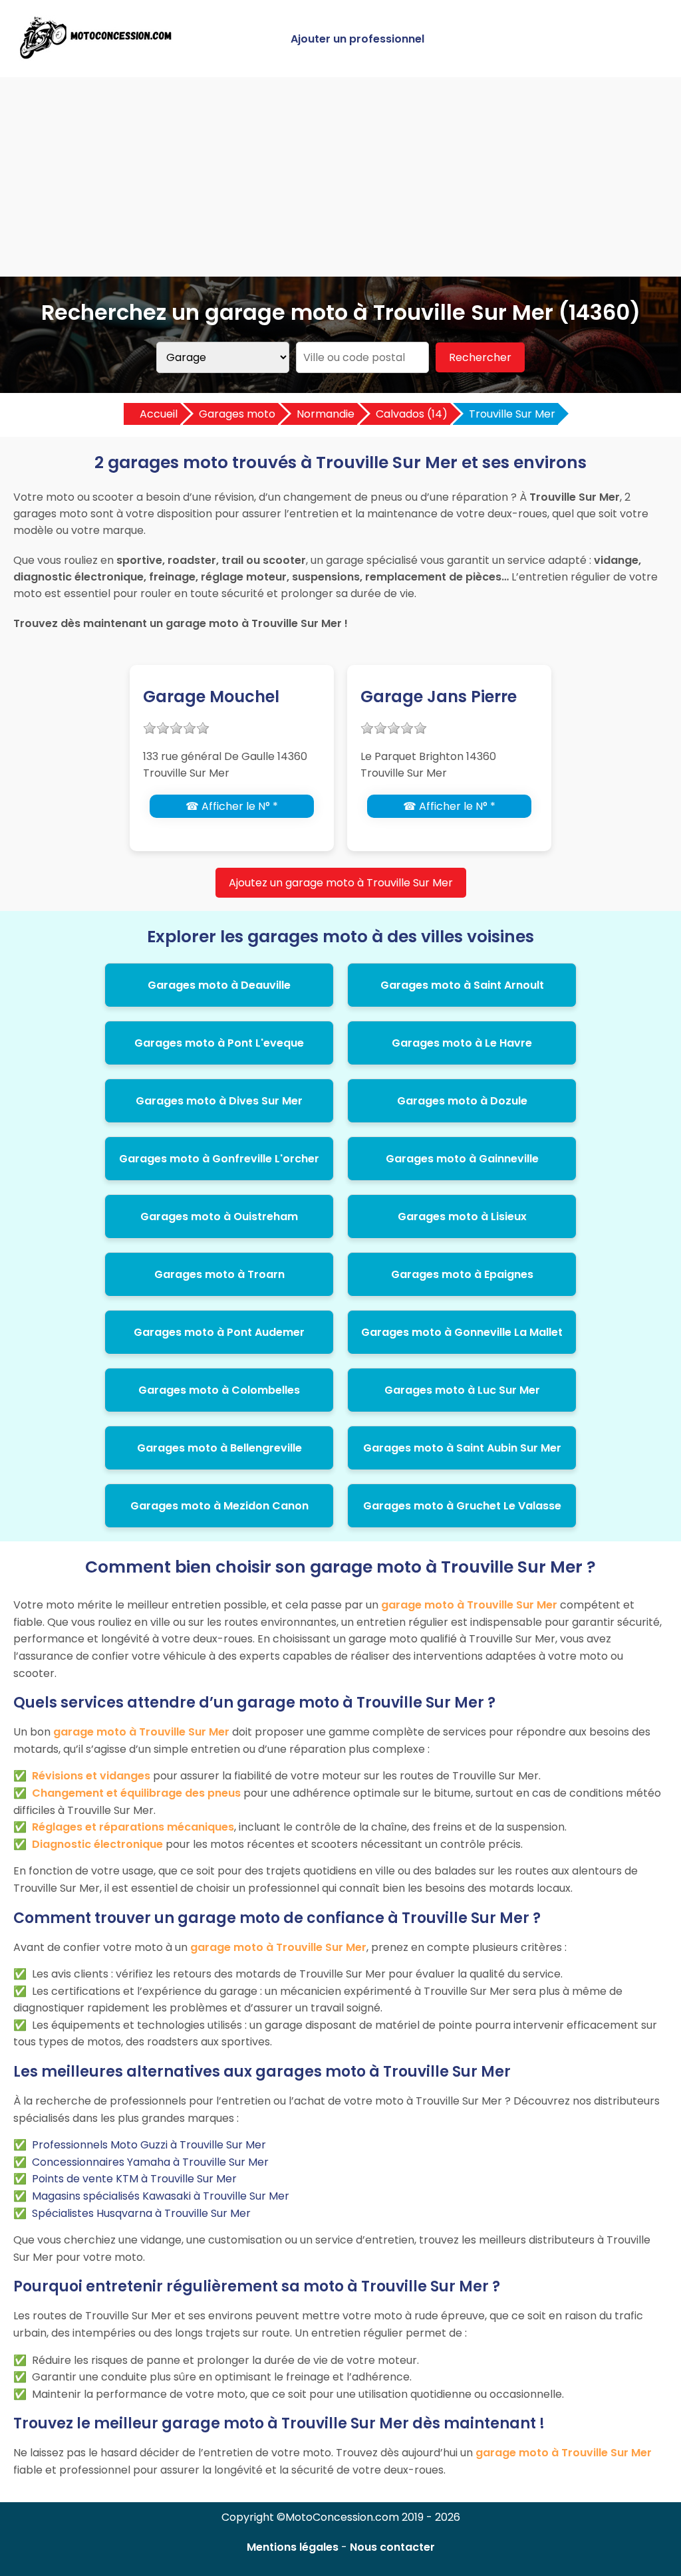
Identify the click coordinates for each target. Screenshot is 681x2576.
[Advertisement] (340, 177)
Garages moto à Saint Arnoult (462, 985)
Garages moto (237, 414)
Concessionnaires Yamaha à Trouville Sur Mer (150, 2162)
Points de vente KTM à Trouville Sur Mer (134, 2179)
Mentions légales (293, 2547)
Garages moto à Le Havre (462, 1043)
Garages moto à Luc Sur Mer (462, 1390)
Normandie (326, 414)
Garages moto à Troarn (219, 1274)
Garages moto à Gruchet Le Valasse (462, 1506)
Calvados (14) (412, 414)
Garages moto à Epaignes (462, 1274)
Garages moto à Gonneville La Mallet (462, 1332)
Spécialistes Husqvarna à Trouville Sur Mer (141, 2213)
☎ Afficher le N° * (232, 806)
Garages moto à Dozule (462, 1101)
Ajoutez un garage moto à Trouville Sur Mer (341, 883)
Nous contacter (392, 2547)
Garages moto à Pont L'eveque (219, 1043)
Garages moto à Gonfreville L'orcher (219, 1159)
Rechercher (480, 357)
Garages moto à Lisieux (462, 1217)
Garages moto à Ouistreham (219, 1217)
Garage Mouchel (211, 697)
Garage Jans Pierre (439, 697)
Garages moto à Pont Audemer (219, 1332)
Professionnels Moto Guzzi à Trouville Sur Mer (149, 2145)
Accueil (159, 414)
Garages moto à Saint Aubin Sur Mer (462, 1448)
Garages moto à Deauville (219, 985)
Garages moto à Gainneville (462, 1159)
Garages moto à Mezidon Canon (219, 1506)
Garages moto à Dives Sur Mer (219, 1101)
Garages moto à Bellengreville (219, 1448)
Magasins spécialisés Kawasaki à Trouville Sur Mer (161, 2196)
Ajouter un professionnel (357, 39)
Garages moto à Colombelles (219, 1390)
